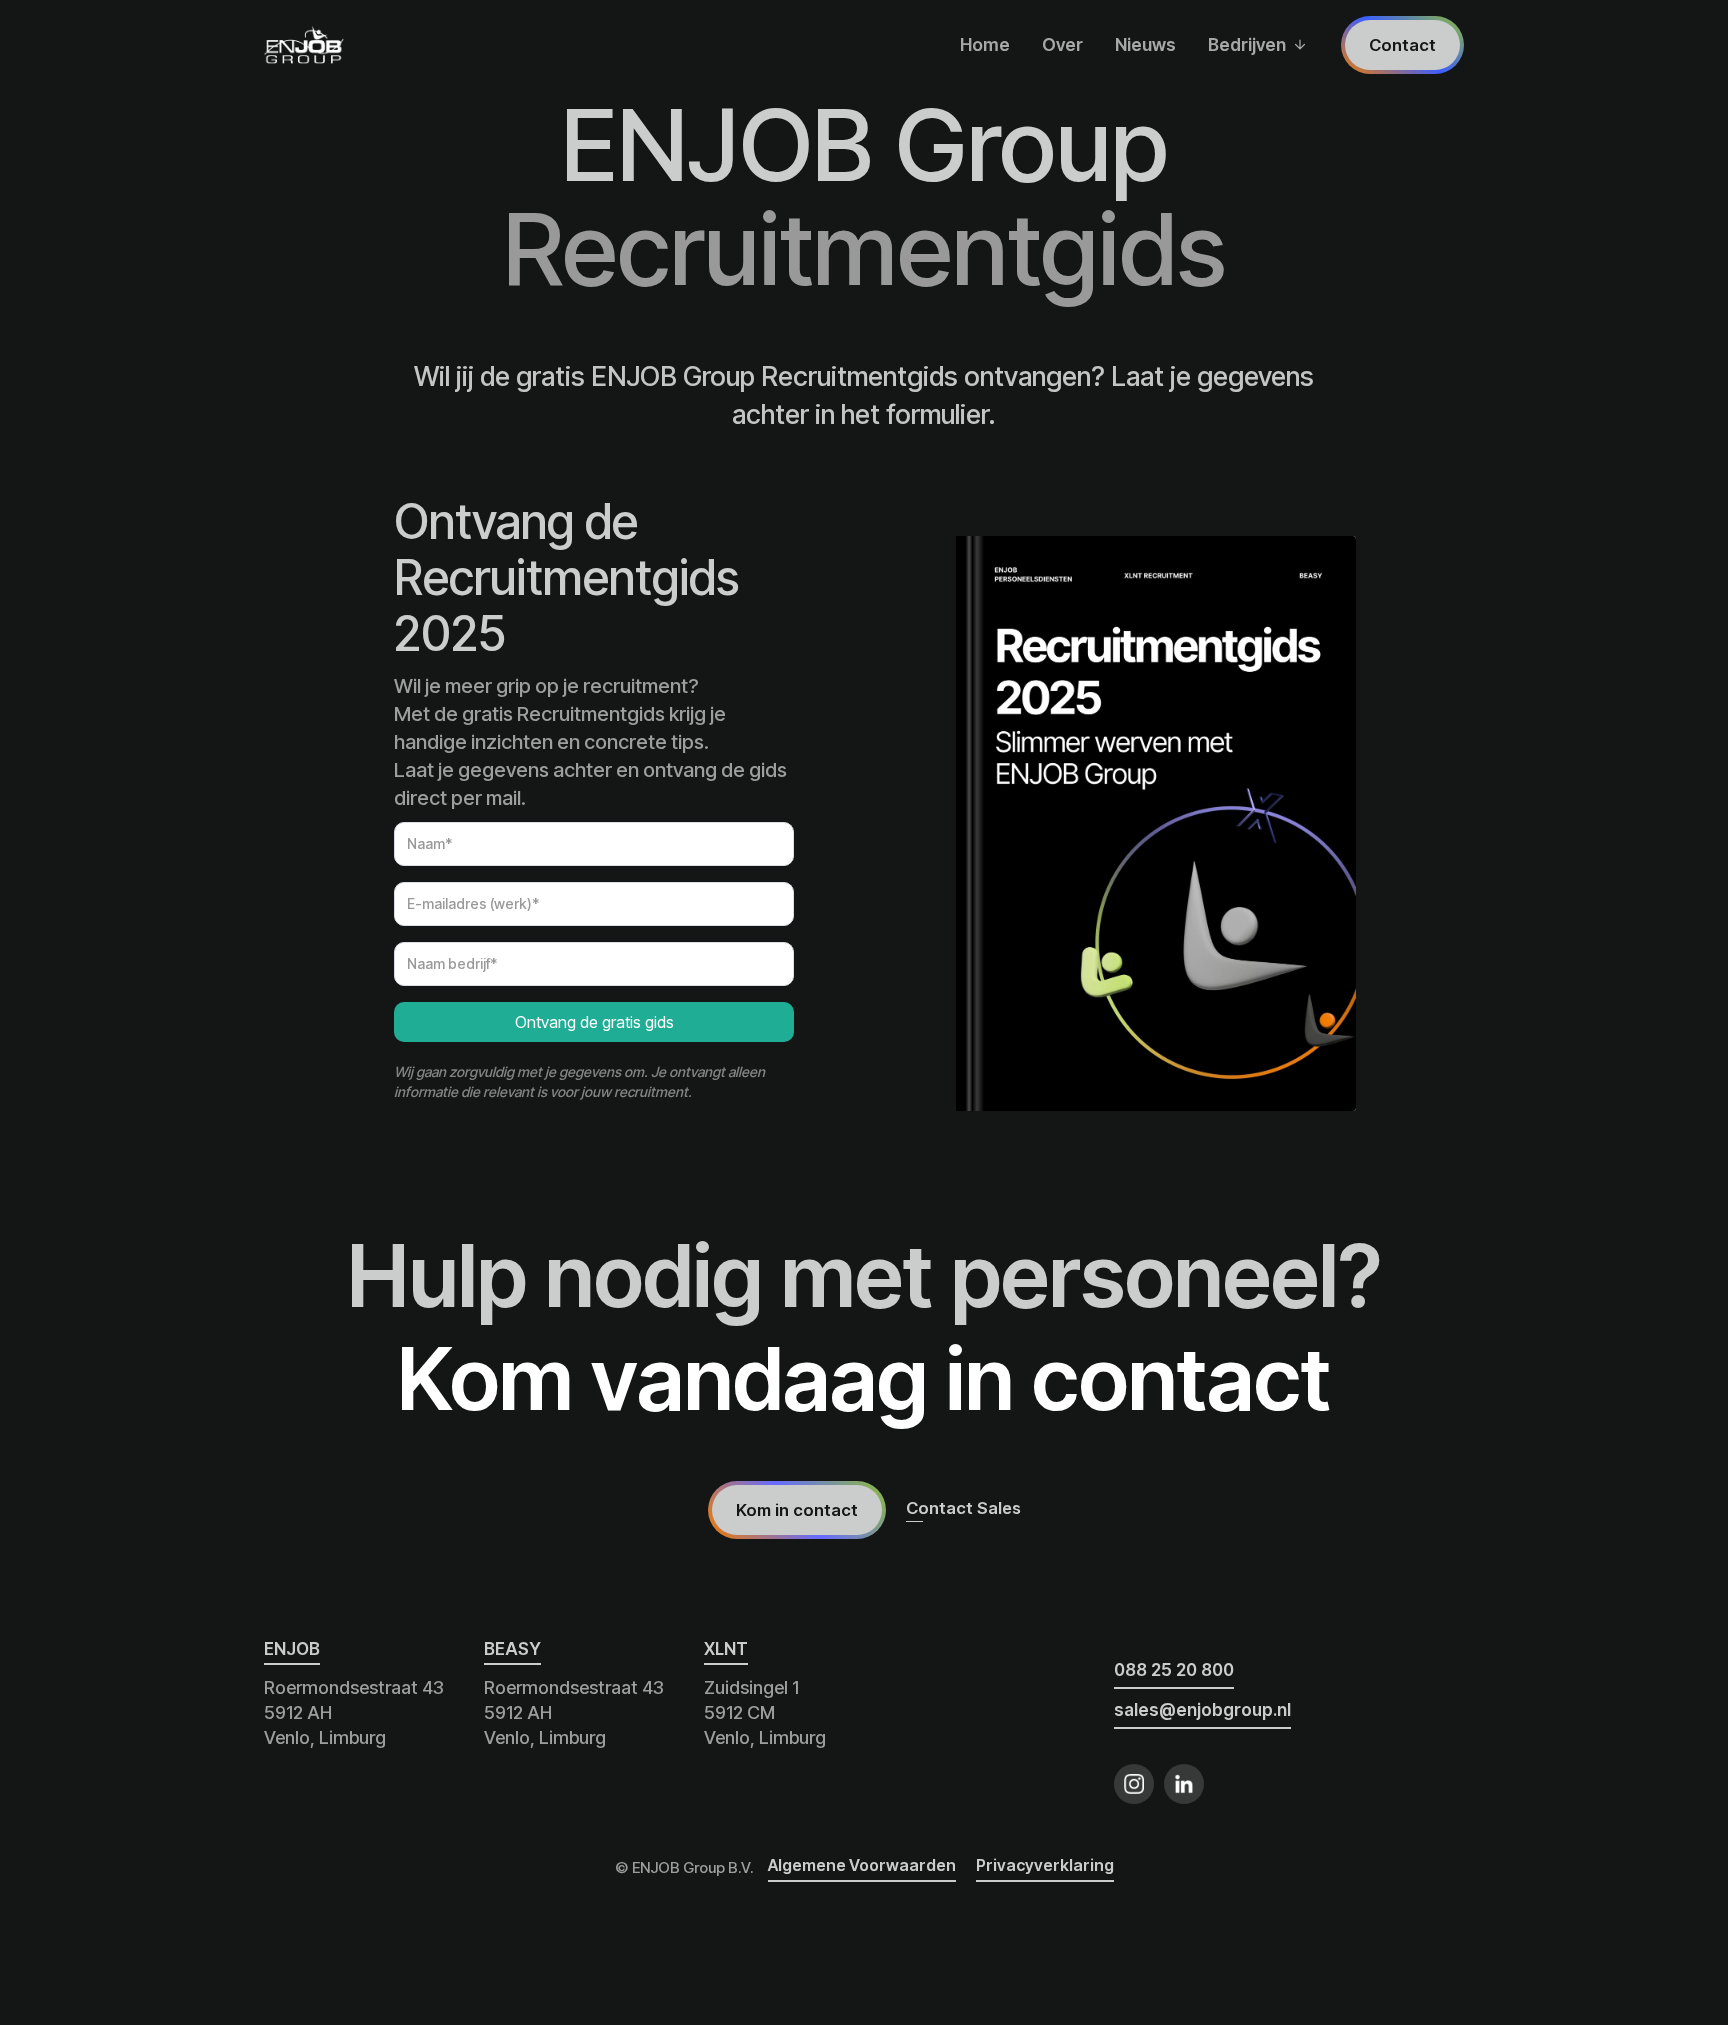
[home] (304, 44)
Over (1062, 44)
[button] (1256, 45)
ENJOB (292, 1649)
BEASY (512, 1649)
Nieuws (1145, 44)
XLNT (726, 1649)
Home (985, 44)
